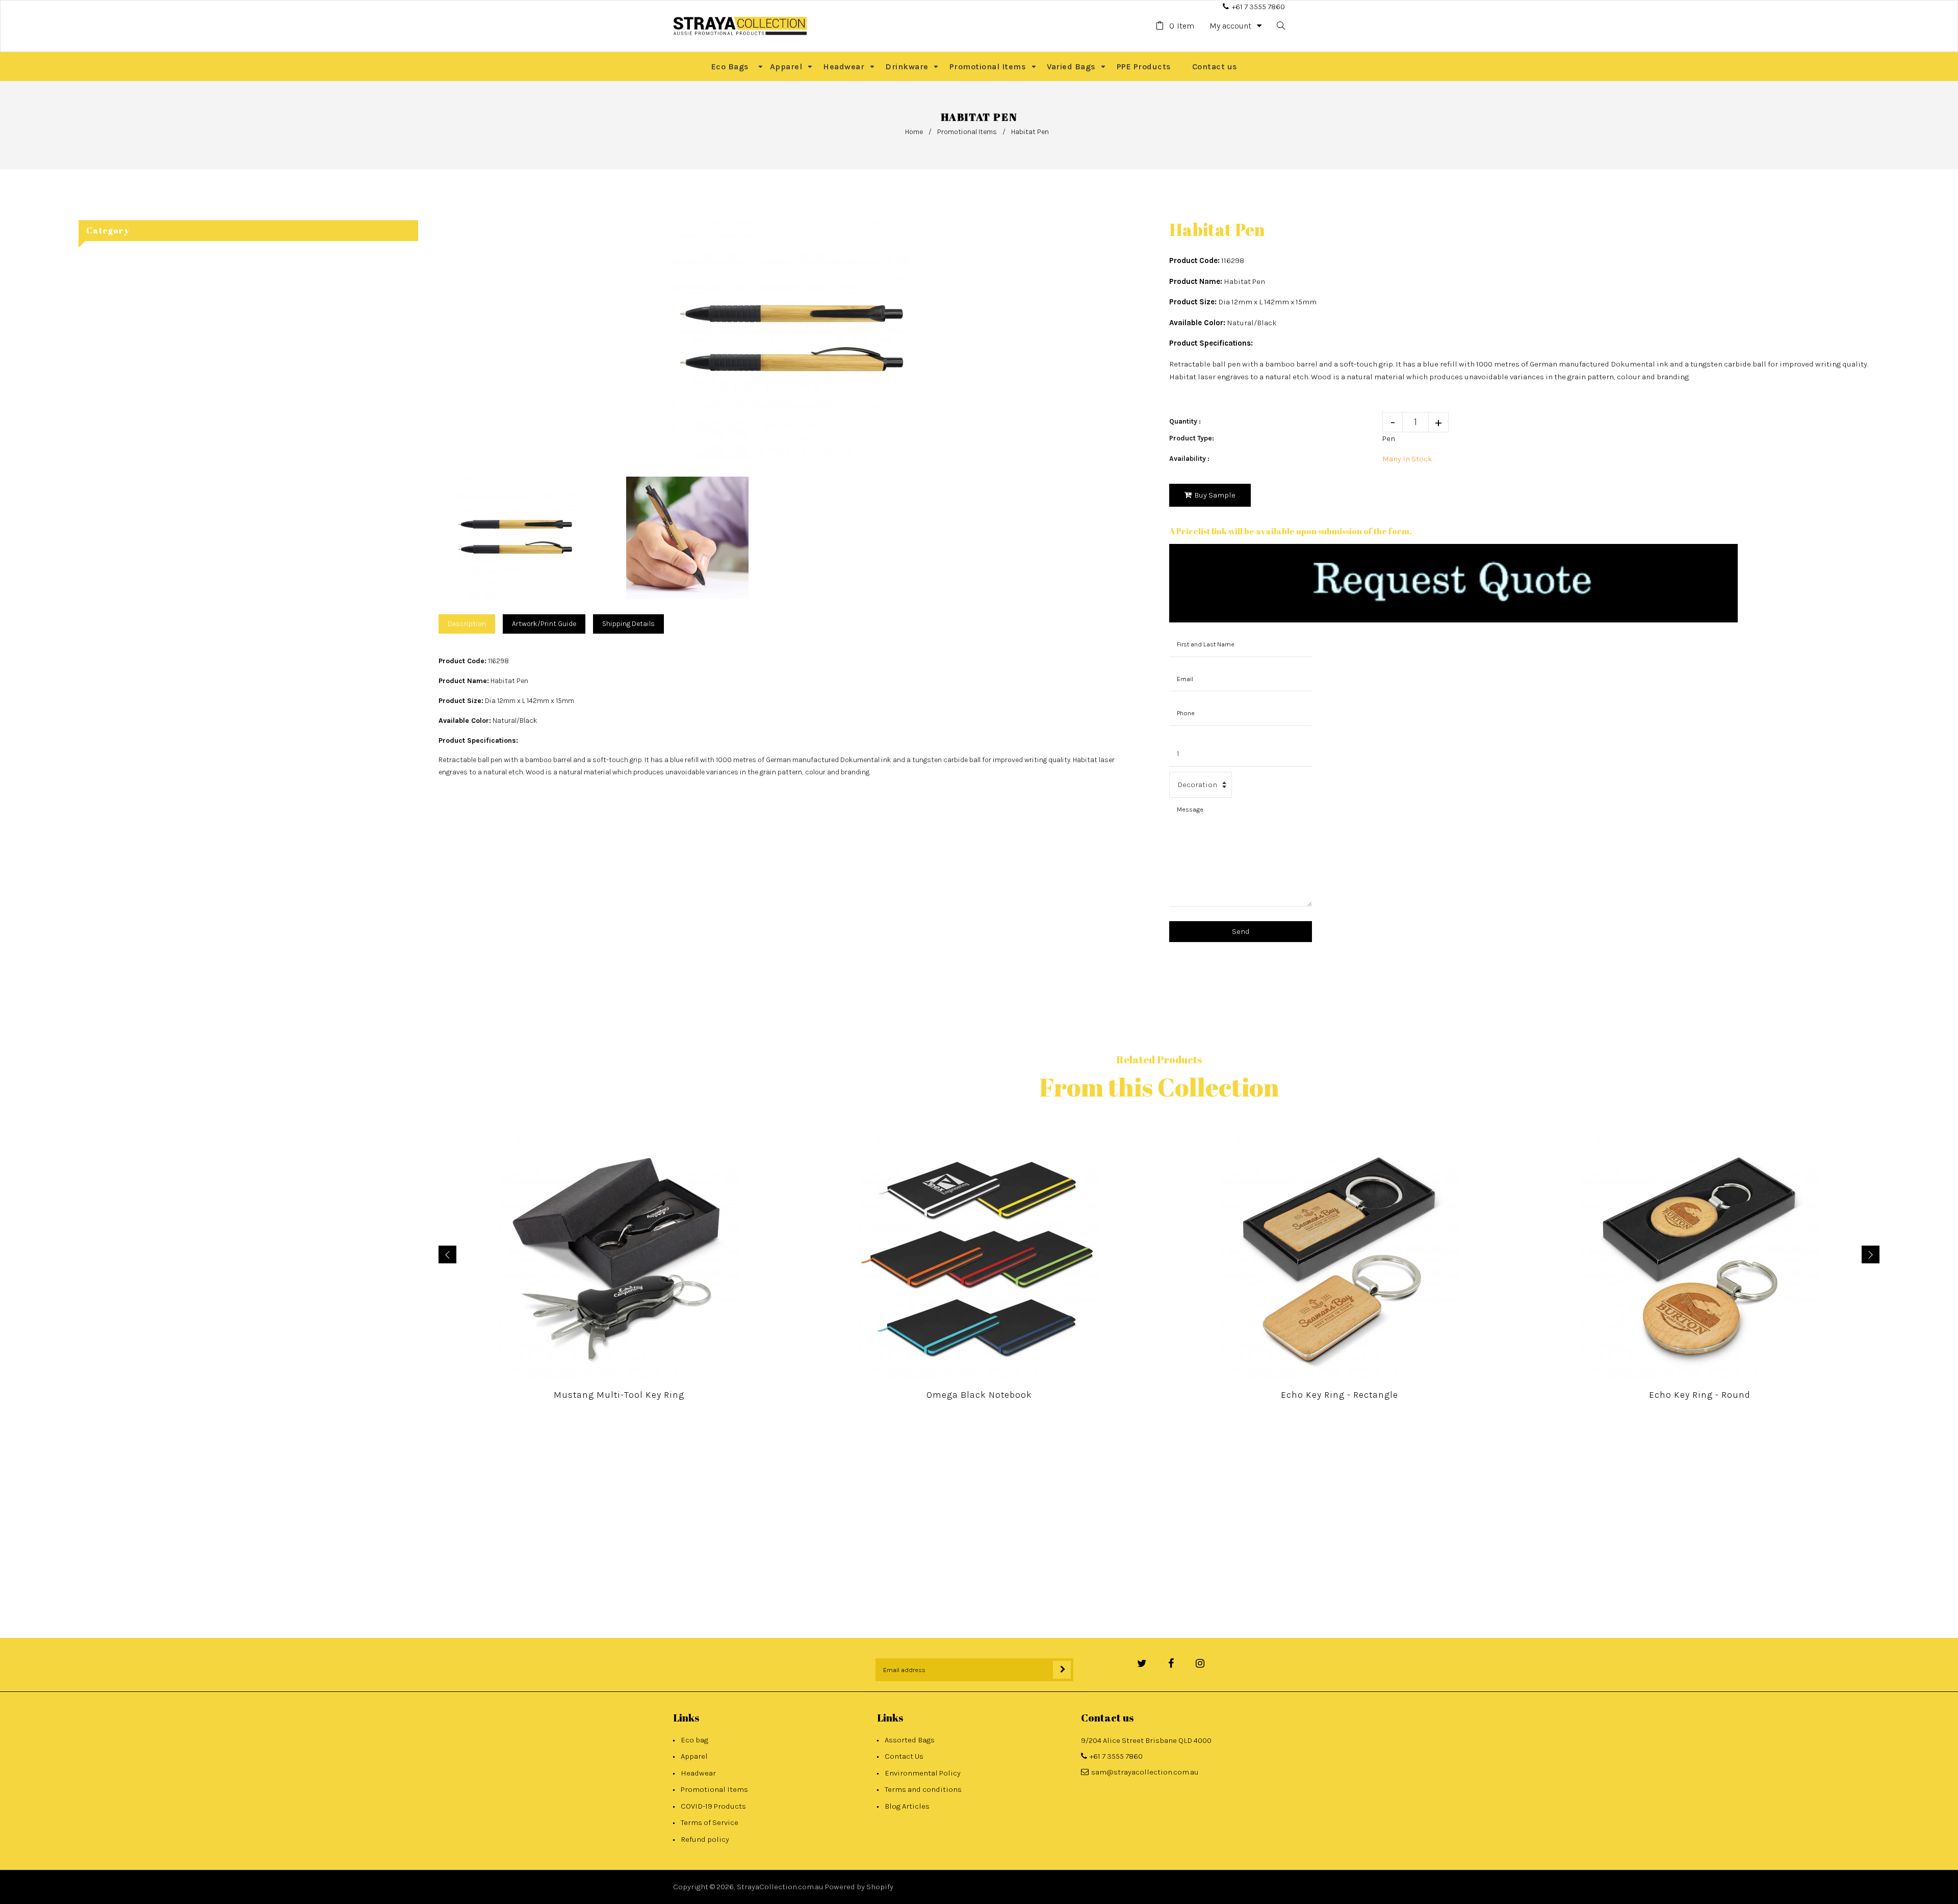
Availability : (1189, 459)
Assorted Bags (910, 1740)
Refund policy (705, 1839)
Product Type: (1192, 438)
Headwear (698, 1773)
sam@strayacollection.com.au (1145, 1772)
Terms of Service (710, 1822)
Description (467, 624)
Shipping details (628, 624)
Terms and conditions (923, 1789)
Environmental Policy (923, 1773)
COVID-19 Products (713, 1806)
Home (914, 132)
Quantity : (1185, 421)
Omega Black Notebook (979, 1395)
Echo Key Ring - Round (1700, 1395)
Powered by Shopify (859, 1887)
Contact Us (904, 1756)
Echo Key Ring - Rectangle (1339, 1395)
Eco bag (694, 1740)
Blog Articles (907, 1806)
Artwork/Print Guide (544, 624)
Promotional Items (967, 132)
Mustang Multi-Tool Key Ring (619, 1395)
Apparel (694, 1756)
